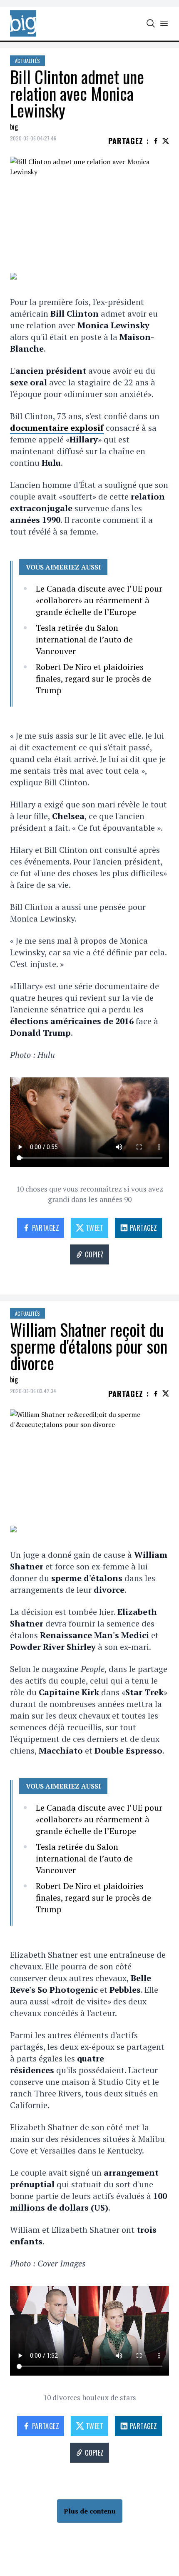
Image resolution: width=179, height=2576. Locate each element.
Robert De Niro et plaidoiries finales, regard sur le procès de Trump (93, 678)
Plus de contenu (90, 2511)
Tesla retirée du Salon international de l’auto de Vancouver (84, 639)
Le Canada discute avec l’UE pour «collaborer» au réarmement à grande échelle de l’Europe (99, 600)
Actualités (27, 61)
